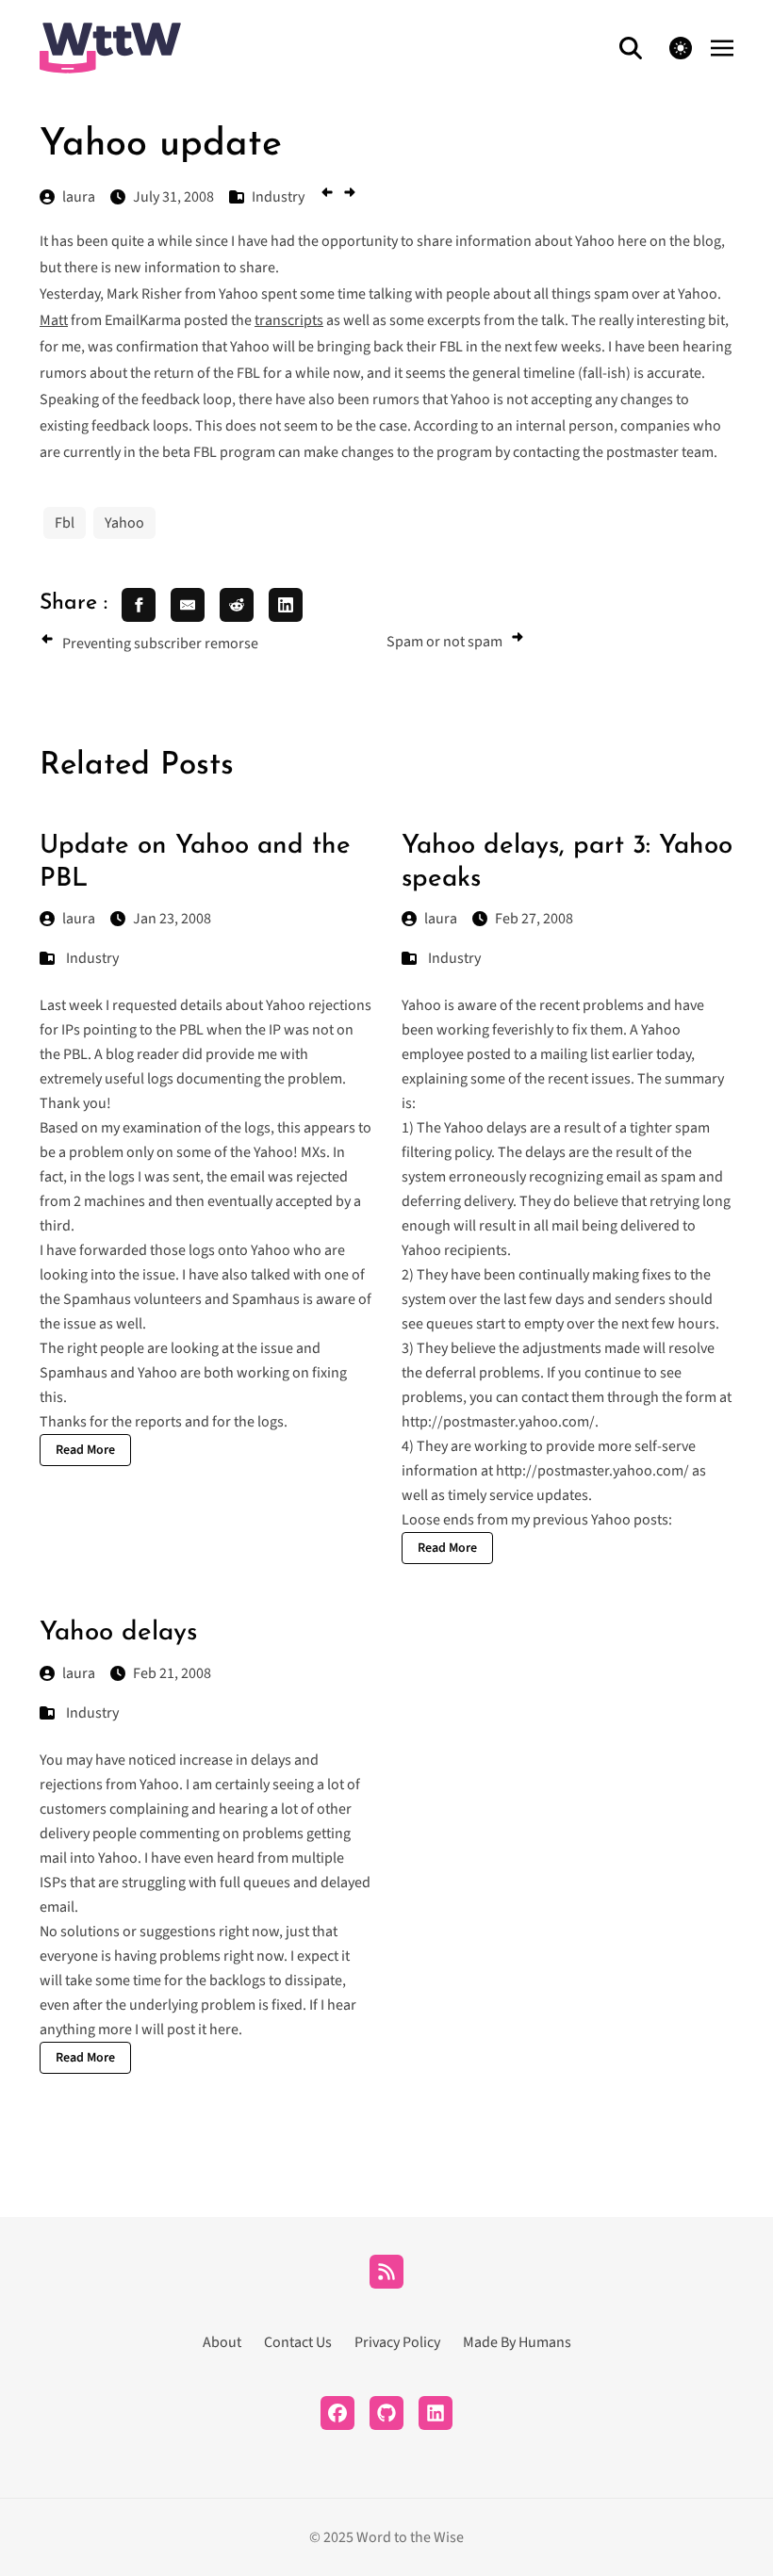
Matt (54, 320)
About (222, 2342)
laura (79, 919)
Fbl (65, 523)
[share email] (188, 605)
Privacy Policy (397, 2342)
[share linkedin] (286, 605)
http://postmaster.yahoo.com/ (498, 1422)
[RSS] (386, 2272)
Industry (92, 958)
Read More (85, 1450)
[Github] (386, 2413)
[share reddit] (237, 605)
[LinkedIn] (436, 2413)
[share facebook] (139, 605)
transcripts (289, 320)
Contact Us (298, 2342)
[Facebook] (337, 2413)
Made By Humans (517, 2342)
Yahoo (124, 523)
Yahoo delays (118, 1633)
